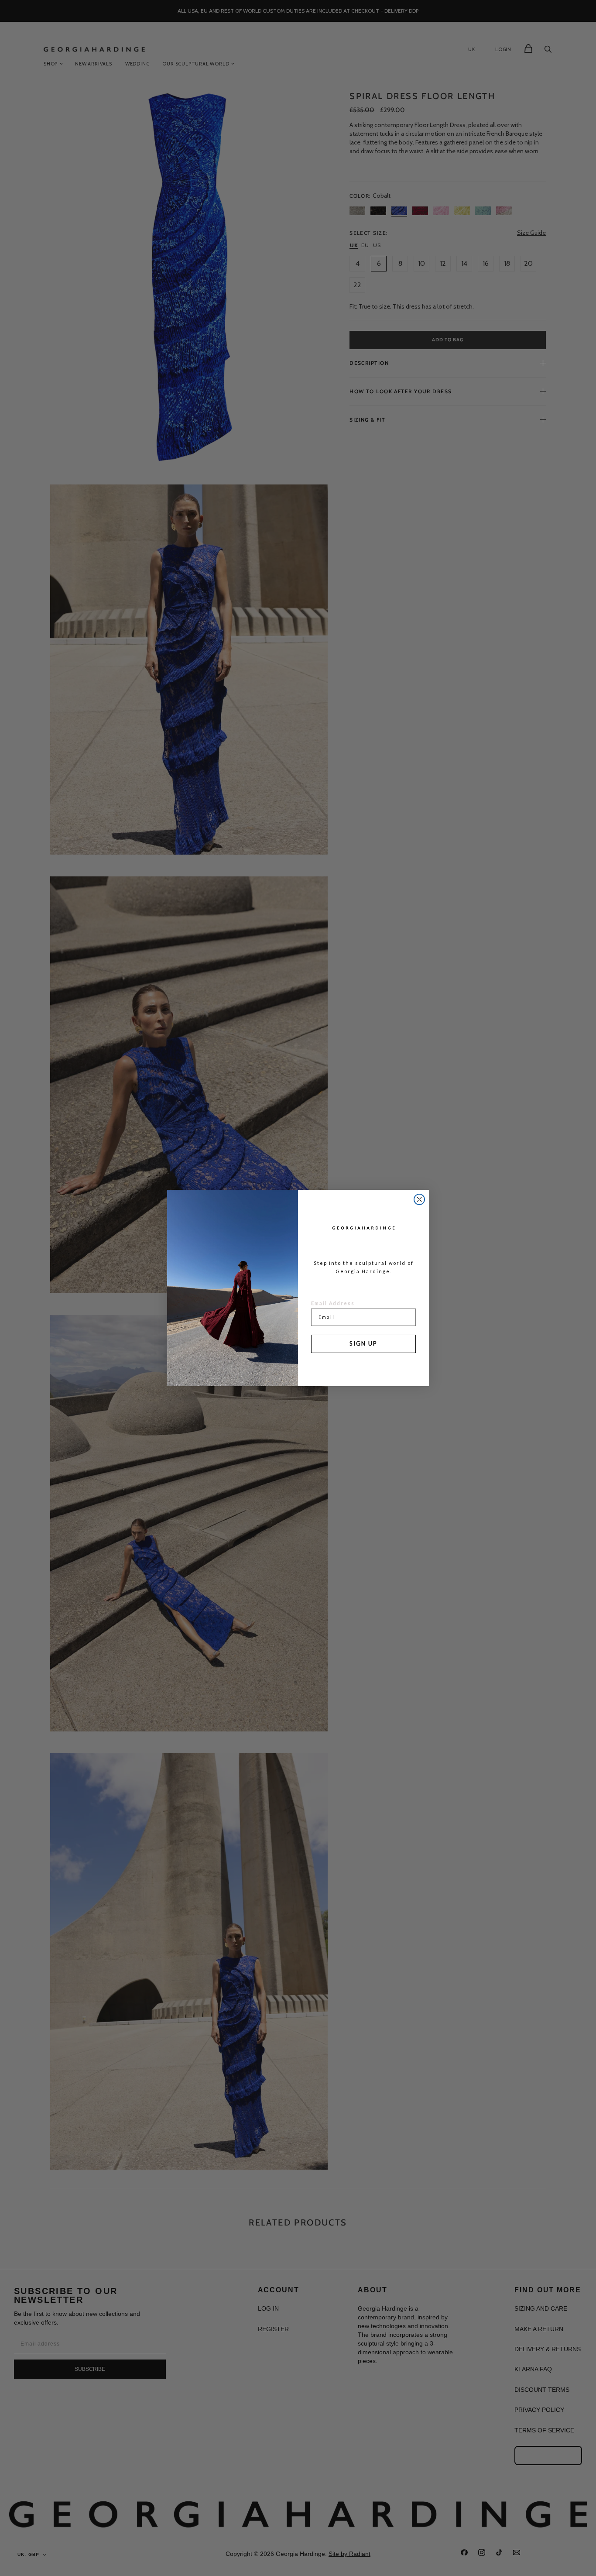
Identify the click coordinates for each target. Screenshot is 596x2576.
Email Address (333, 1303)
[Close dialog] (419, 1199)
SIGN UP (363, 1343)
